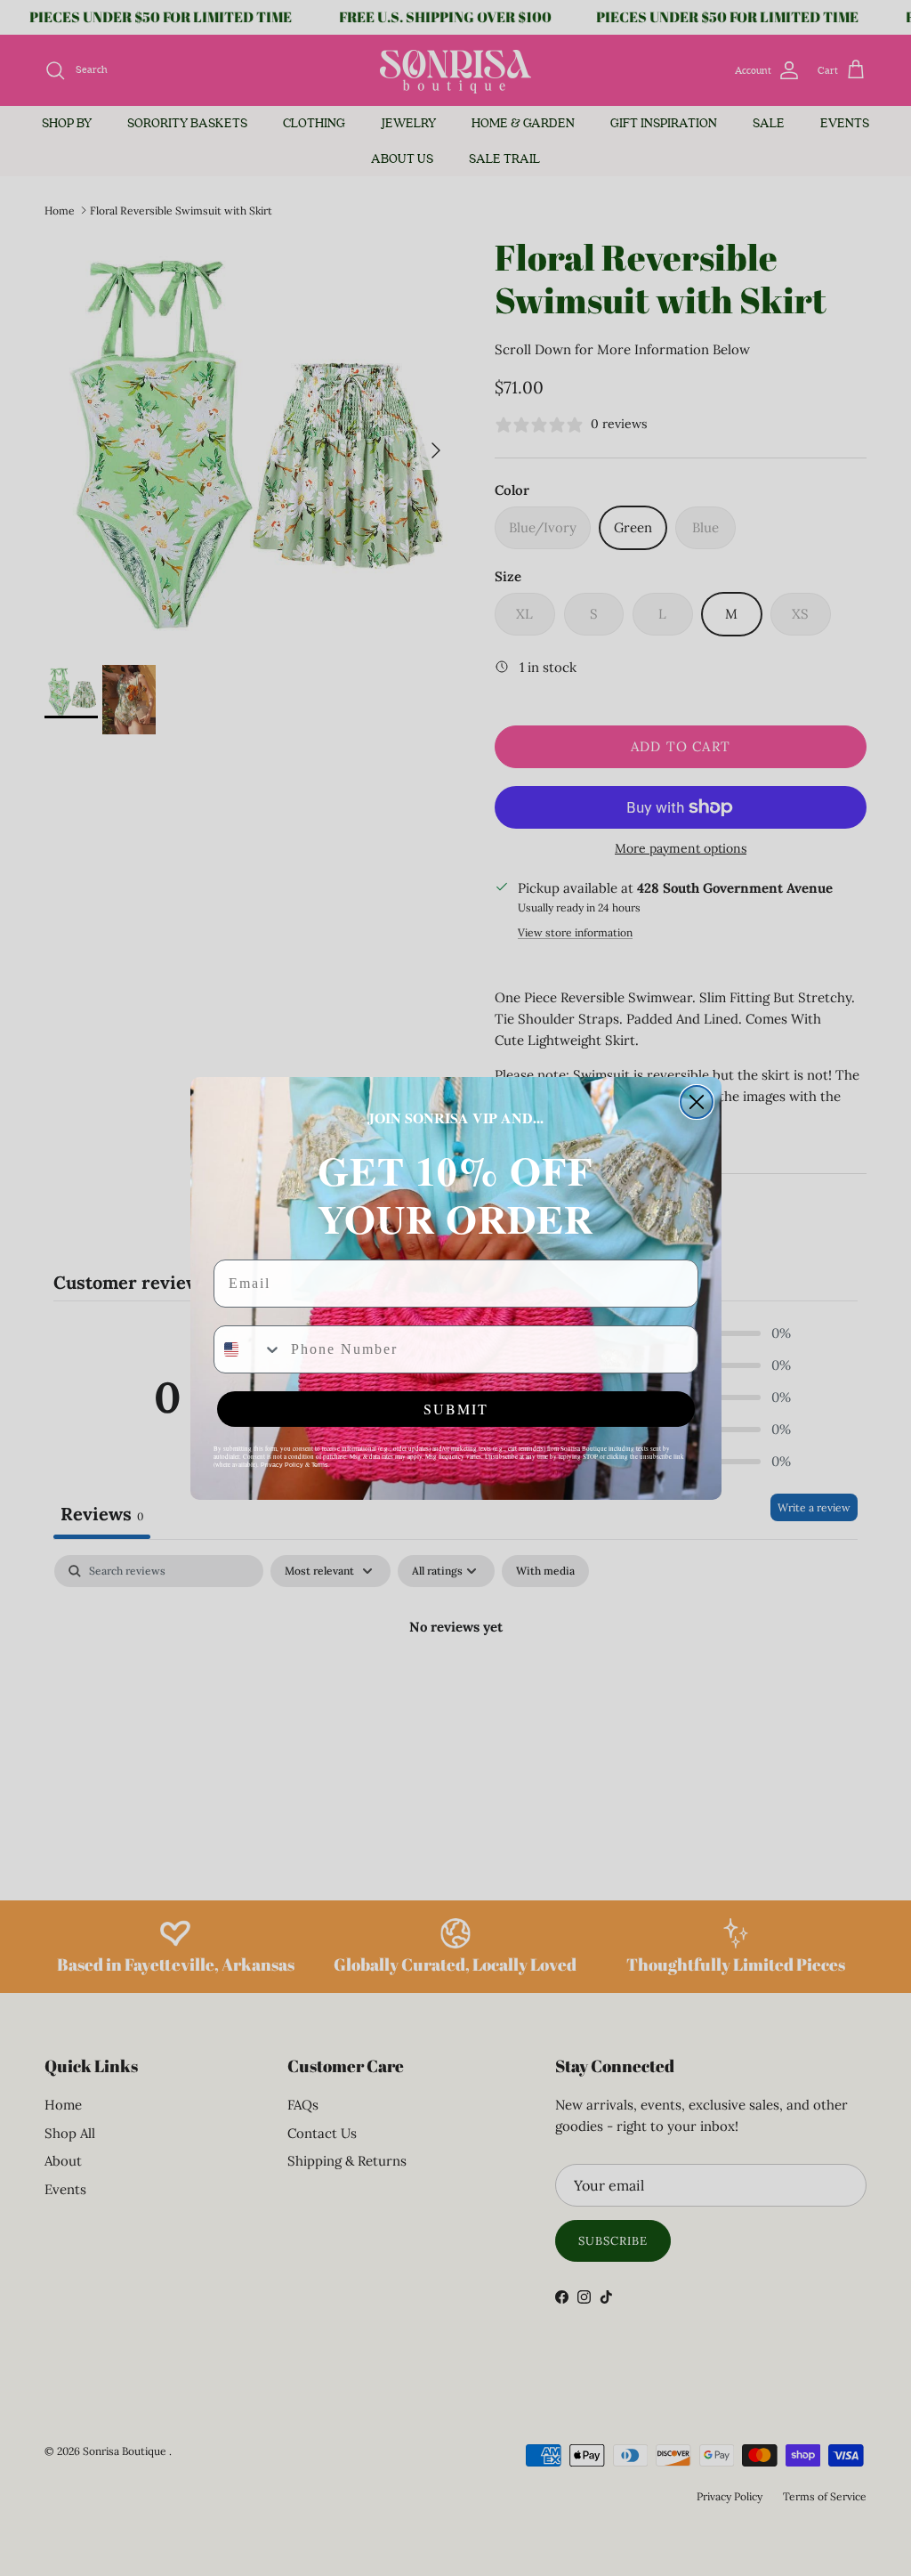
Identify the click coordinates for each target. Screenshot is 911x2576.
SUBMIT (456, 1409)
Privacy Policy (282, 1465)
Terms (320, 1465)
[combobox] (248, 1349)
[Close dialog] (697, 1102)
